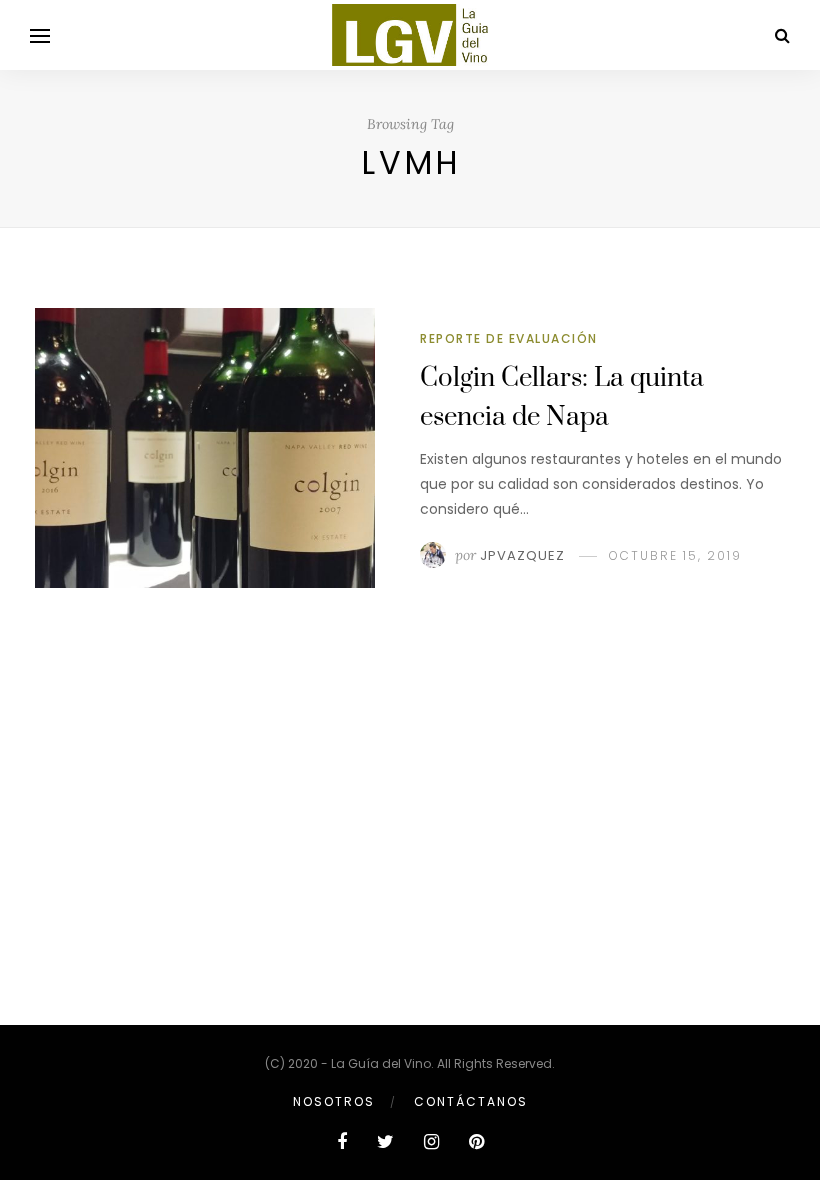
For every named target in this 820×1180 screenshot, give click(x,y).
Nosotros (334, 1101)
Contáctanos (471, 1101)
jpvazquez (522, 555)
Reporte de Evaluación (509, 338)
